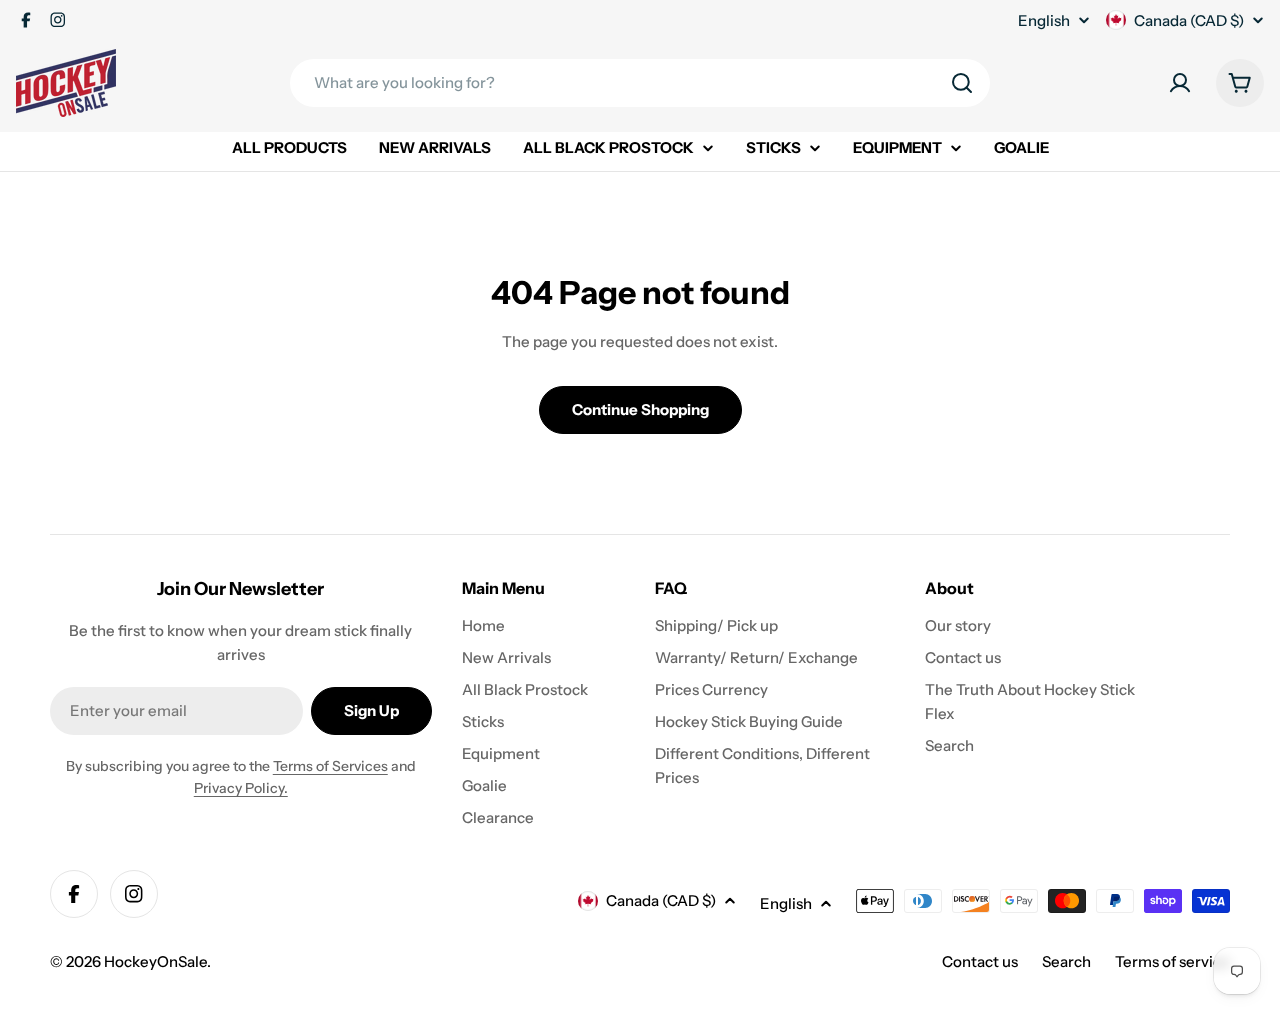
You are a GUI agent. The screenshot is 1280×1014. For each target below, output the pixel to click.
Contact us (980, 961)
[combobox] (640, 83)
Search (1066, 961)
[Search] (962, 83)
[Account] (1180, 83)
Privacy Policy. (241, 788)
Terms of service (1172, 961)
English (1044, 20)
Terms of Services (330, 766)
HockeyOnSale (155, 961)
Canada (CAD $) (1189, 20)
